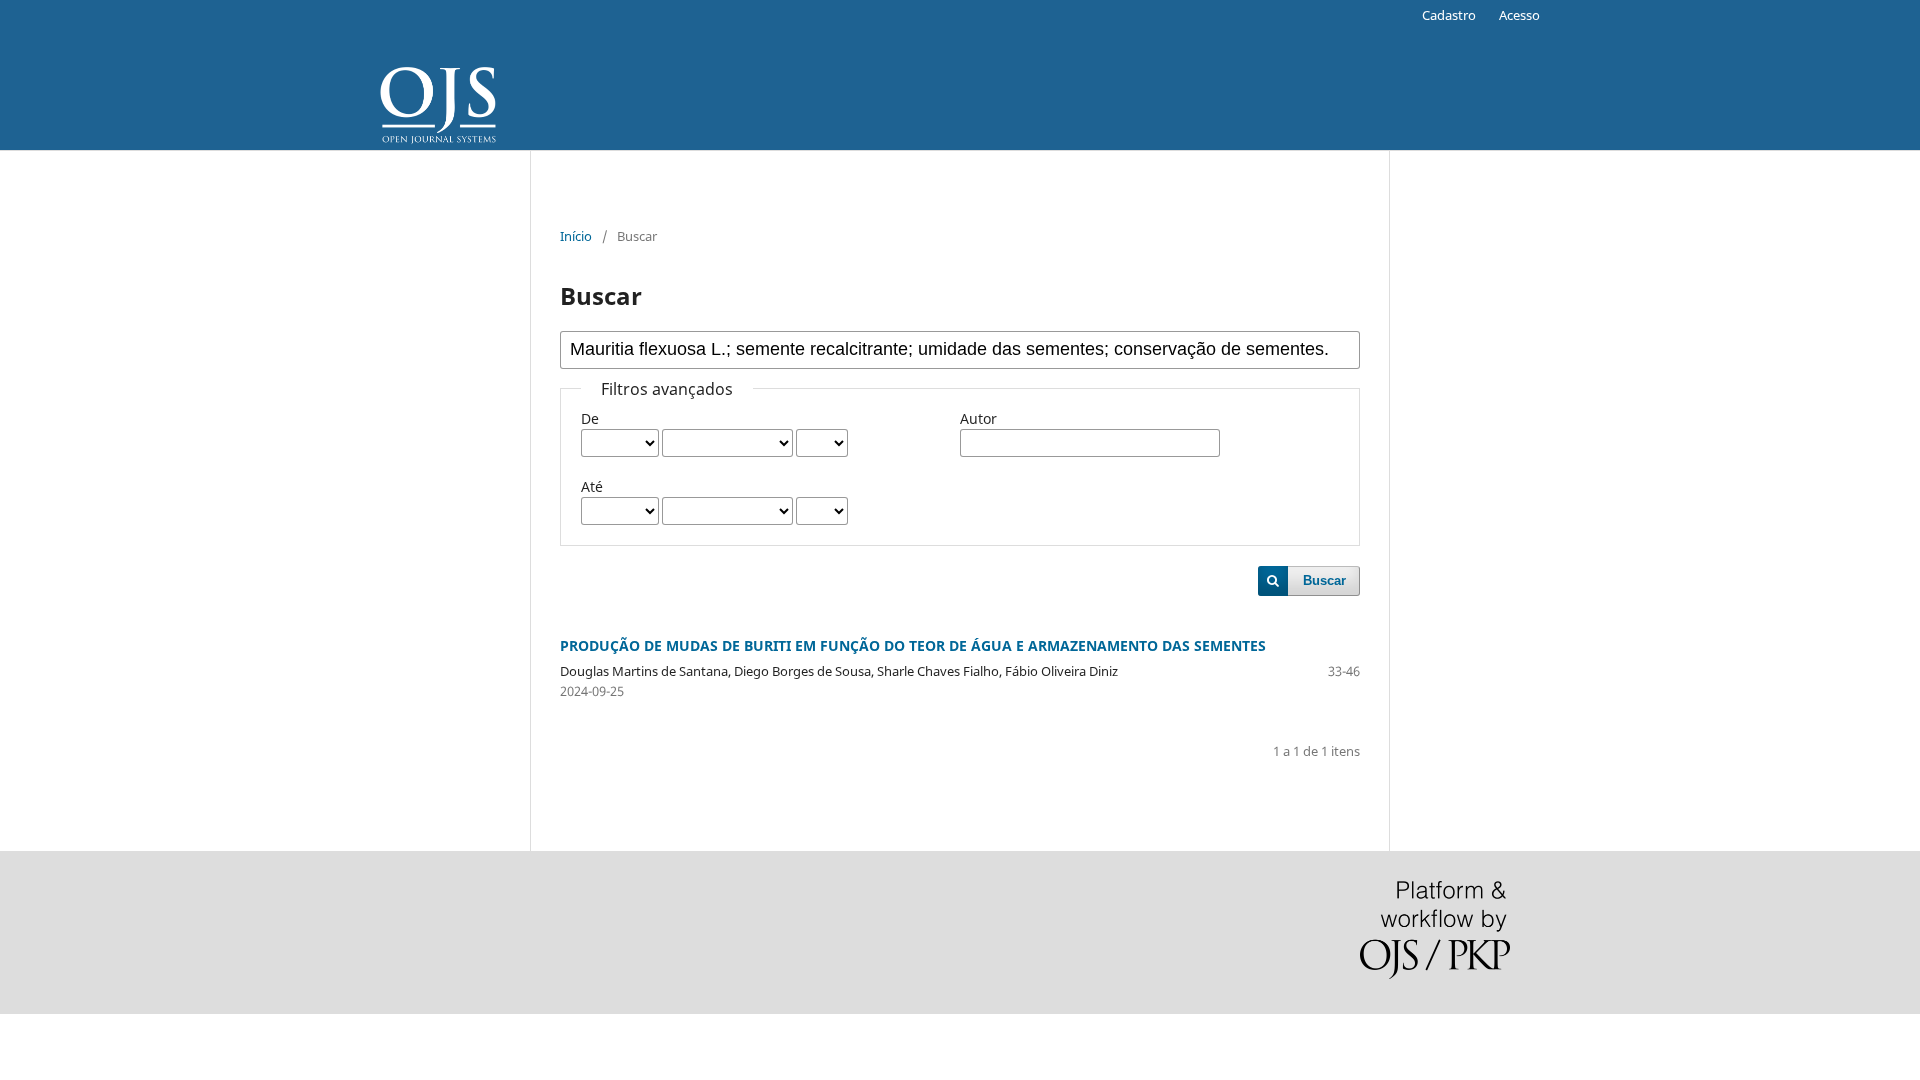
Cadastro (1449, 15)
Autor (978, 418)
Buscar (1324, 580)
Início (576, 236)
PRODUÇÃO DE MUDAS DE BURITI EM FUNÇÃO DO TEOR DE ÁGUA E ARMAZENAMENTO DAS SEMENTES (913, 645)
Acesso (1519, 15)
